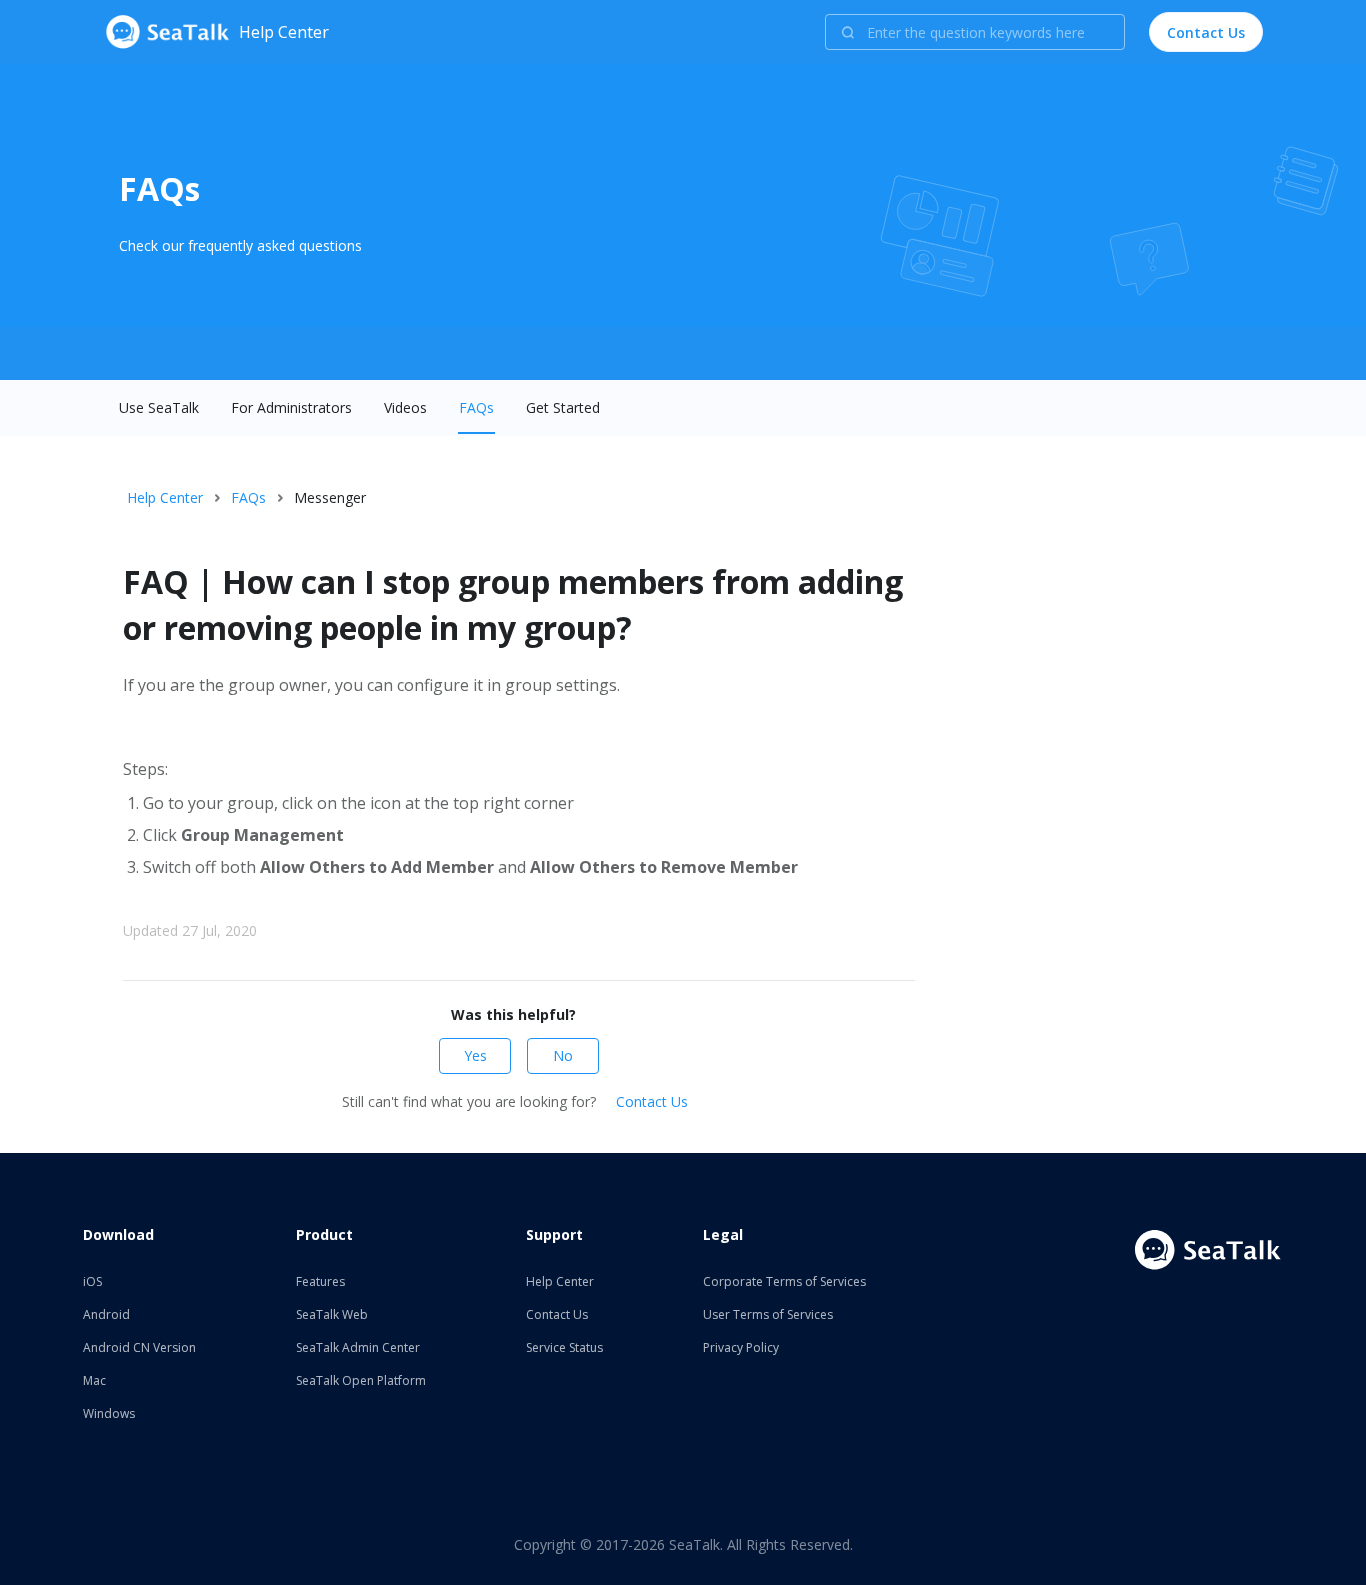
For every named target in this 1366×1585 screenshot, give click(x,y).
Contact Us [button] (1206, 32)
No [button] (563, 1055)
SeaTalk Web (332, 1314)
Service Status (564, 1347)
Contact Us (652, 1101)
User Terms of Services (768, 1314)
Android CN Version (139, 1347)
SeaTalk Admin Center (358, 1347)
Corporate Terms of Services (784, 1281)
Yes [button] (475, 1055)
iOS (92, 1281)
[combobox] (975, 32)
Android (106, 1314)
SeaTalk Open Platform (361, 1380)
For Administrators (291, 407)
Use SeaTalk (159, 407)
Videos (405, 407)
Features (320, 1281)
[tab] (159, 408)
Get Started (563, 407)
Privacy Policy (741, 1347)
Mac (94, 1380)
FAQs (476, 407)
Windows (109, 1413)
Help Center (165, 497)
